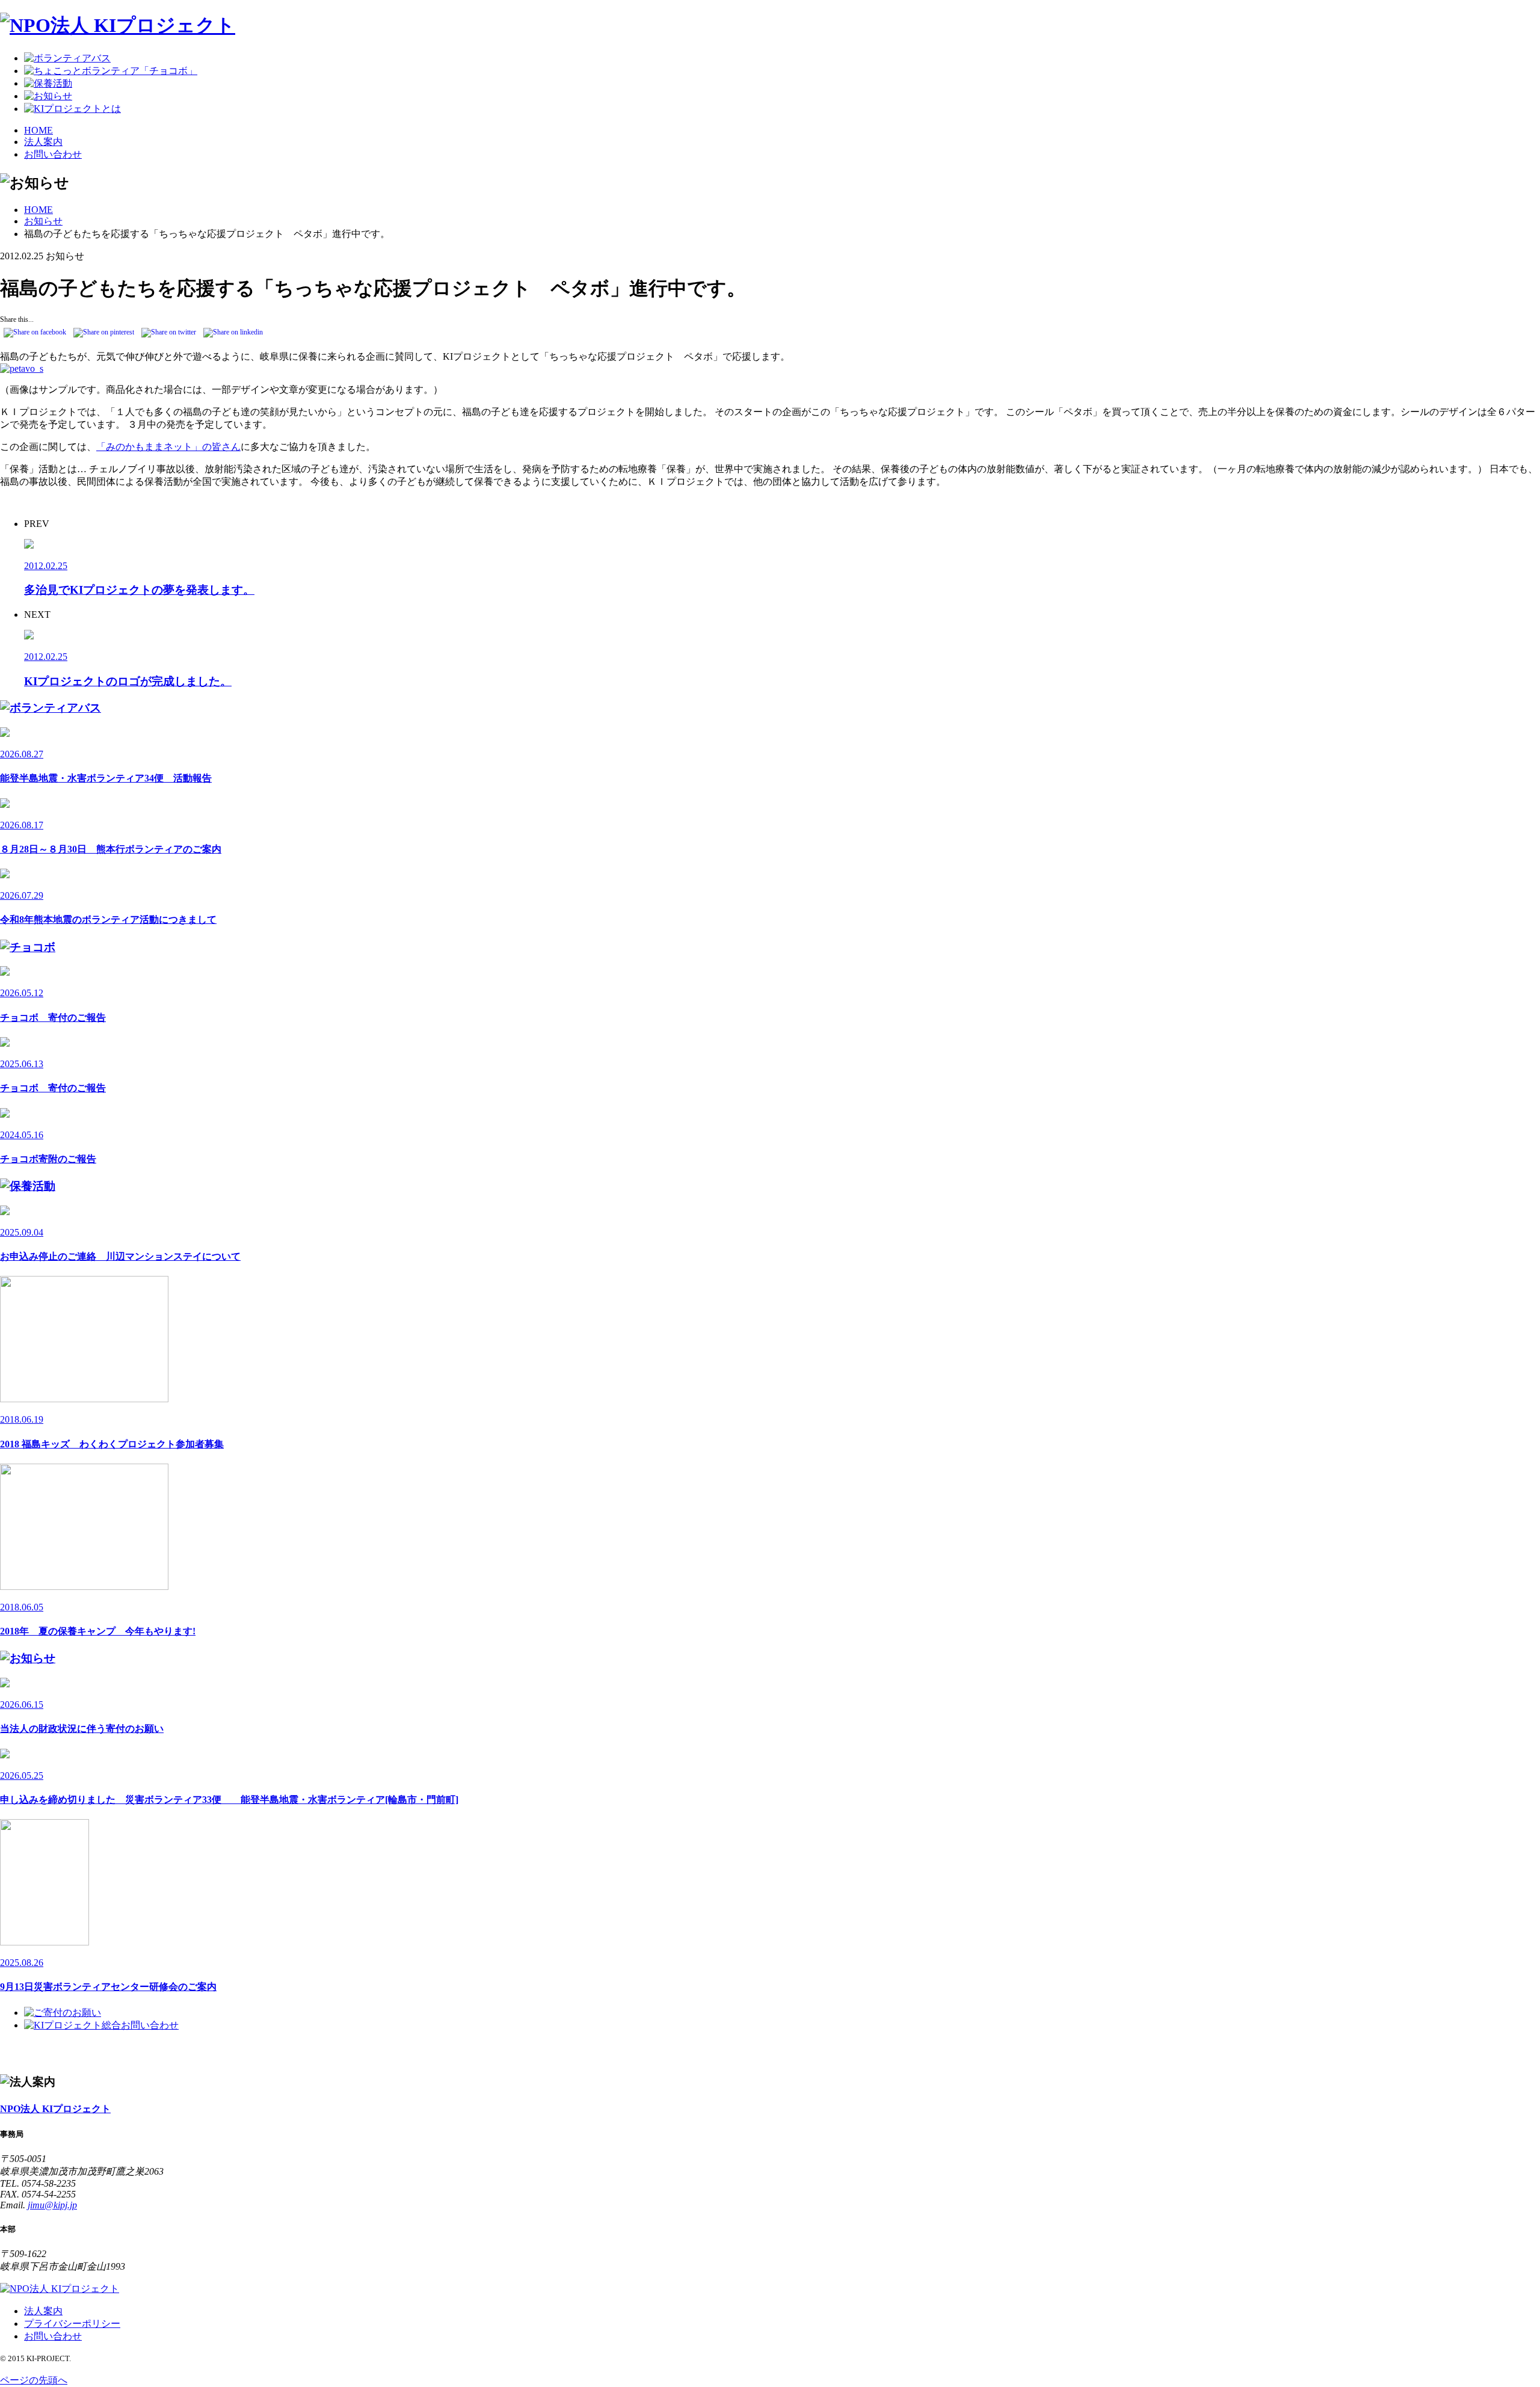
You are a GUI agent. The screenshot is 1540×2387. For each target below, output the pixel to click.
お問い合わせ (53, 154)
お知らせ (43, 221)
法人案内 (43, 142)
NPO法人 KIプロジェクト (55, 2109)
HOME (38, 130)
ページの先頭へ (34, 2380)
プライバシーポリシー (72, 2324)
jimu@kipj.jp (52, 2205)
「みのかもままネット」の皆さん (168, 447)
